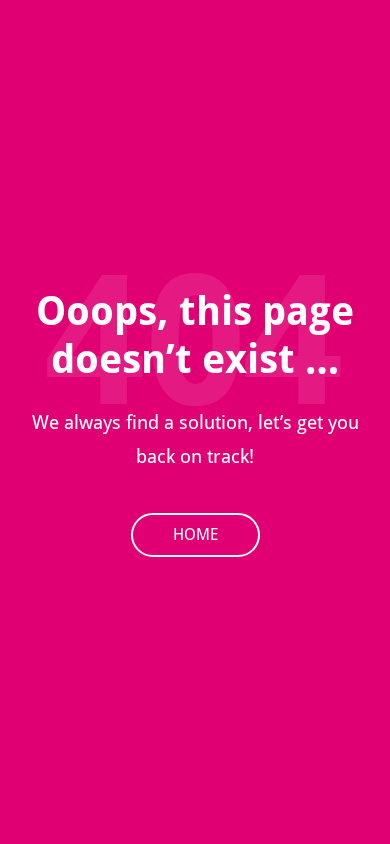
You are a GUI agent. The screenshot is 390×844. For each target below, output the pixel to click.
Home (195, 534)
